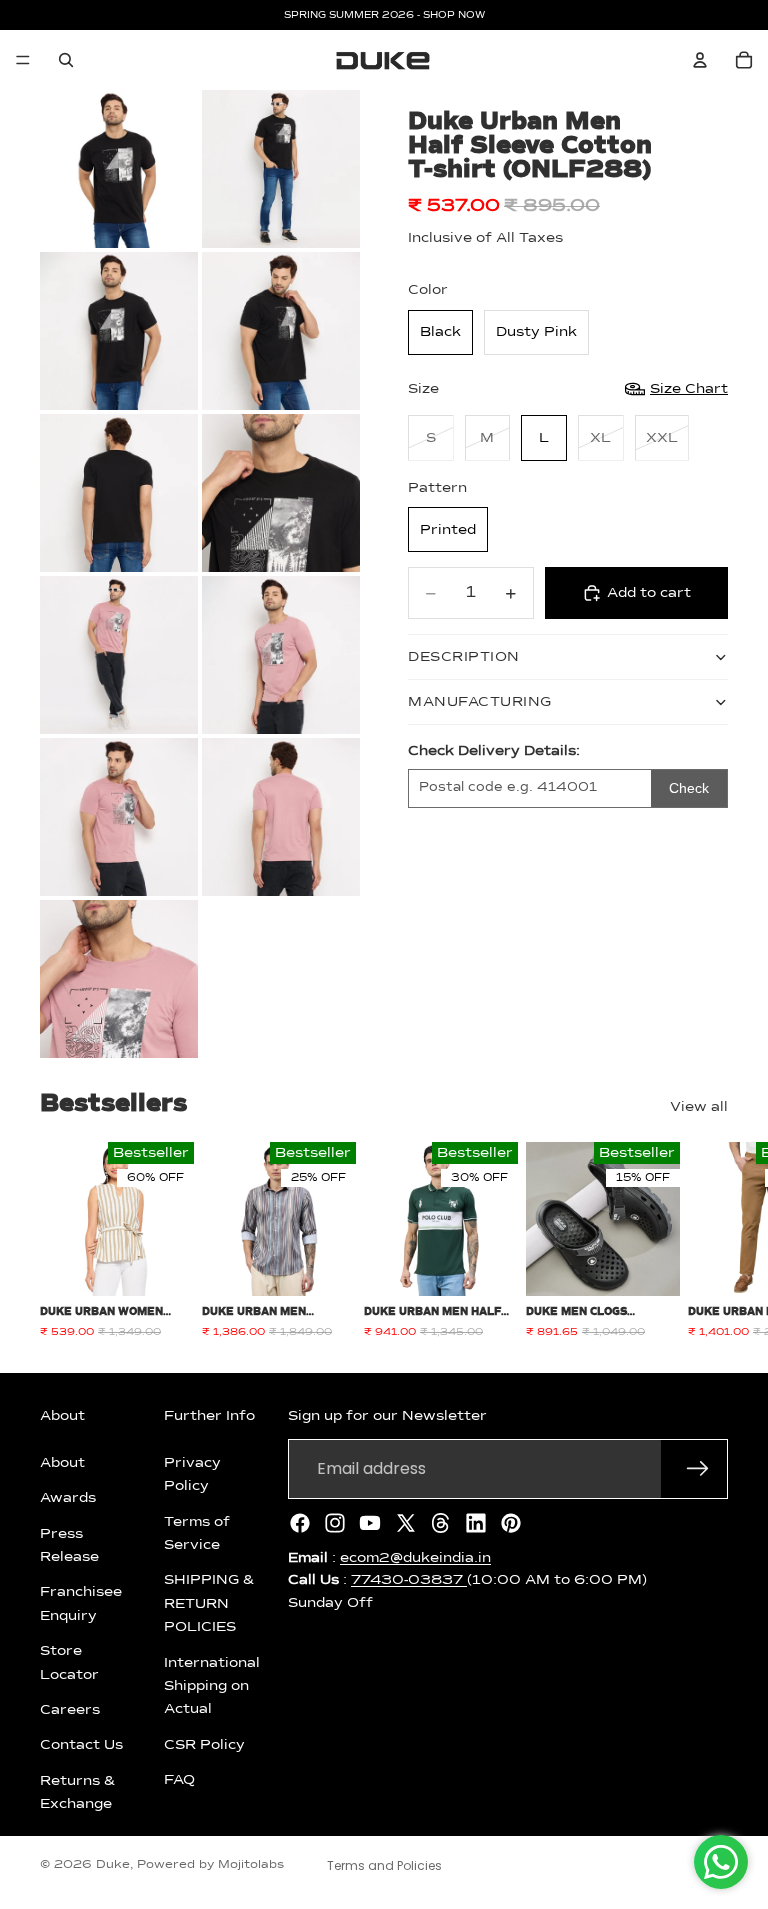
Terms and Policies (384, 1865)
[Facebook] (300, 1523)
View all (699, 1107)
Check (689, 788)
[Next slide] (706, 1241)
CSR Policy (204, 1745)
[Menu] (23, 60)
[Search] (66, 60)
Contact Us (81, 1745)
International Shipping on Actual (212, 1685)
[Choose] (163, 1265)
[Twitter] (406, 1523)
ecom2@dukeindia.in (415, 1558)
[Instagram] (335, 1523)
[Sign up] (698, 1469)
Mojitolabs (251, 1865)
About (62, 1463)
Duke (113, 1865)
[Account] (700, 60)
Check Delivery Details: (494, 751)
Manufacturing (480, 702)
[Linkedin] (476, 1523)
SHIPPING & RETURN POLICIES (209, 1603)
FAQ (179, 1780)
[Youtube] (370, 1523)
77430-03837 (409, 1580)
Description (464, 657)
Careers (70, 1710)
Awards (68, 1498)
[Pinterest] (511, 1523)
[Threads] (441, 1523)
